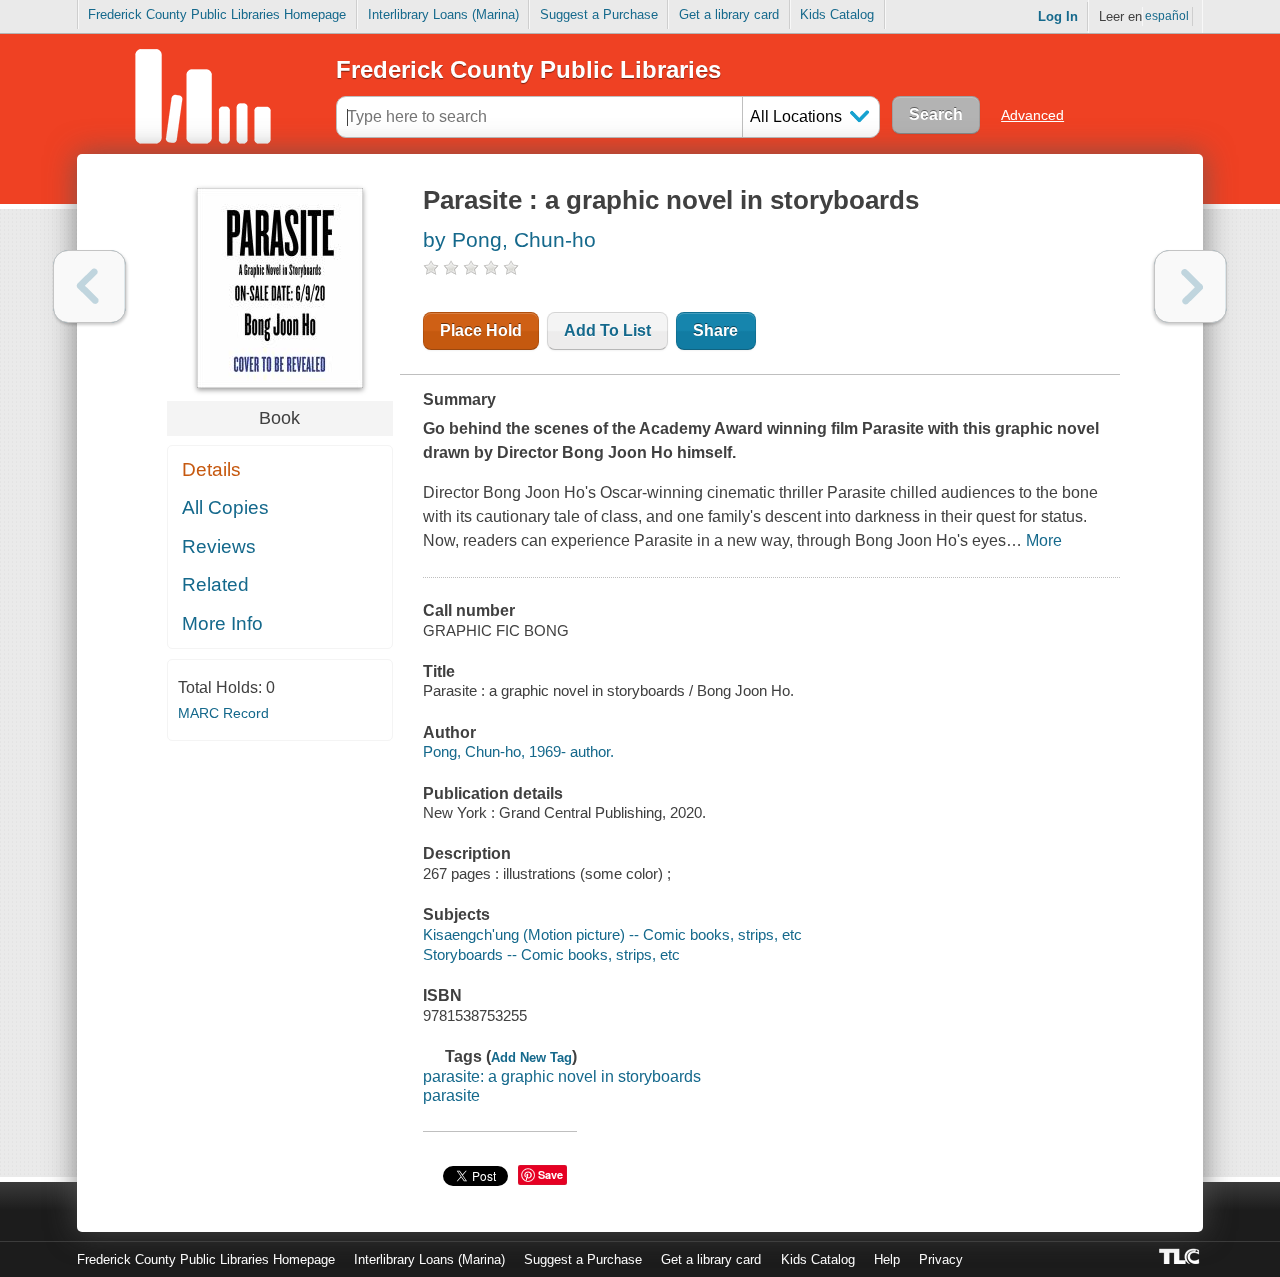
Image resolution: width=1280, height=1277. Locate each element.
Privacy (941, 1259)
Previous (89, 286)
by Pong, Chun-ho (509, 239)
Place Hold (481, 330)
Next (1190, 286)
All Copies (225, 507)
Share (715, 330)
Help (887, 1259)
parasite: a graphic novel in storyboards (562, 1076)
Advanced (1032, 115)
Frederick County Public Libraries (528, 69)
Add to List (607, 330)
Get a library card (729, 14)
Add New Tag (531, 1057)
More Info (222, 623)
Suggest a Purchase (599, 14)
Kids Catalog (837, 14)
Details (211, 469)
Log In (1058, 16)
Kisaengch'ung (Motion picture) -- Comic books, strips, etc (612, 934)
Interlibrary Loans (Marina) (443, 14)
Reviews (219, 546)
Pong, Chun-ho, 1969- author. (518, 751)
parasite (451, 1095)
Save (550, 1174)
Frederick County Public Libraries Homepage (217, 14)
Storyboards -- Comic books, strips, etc (551, 954)
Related (215, 584)
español (1167, 16)
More (1044, 540)
